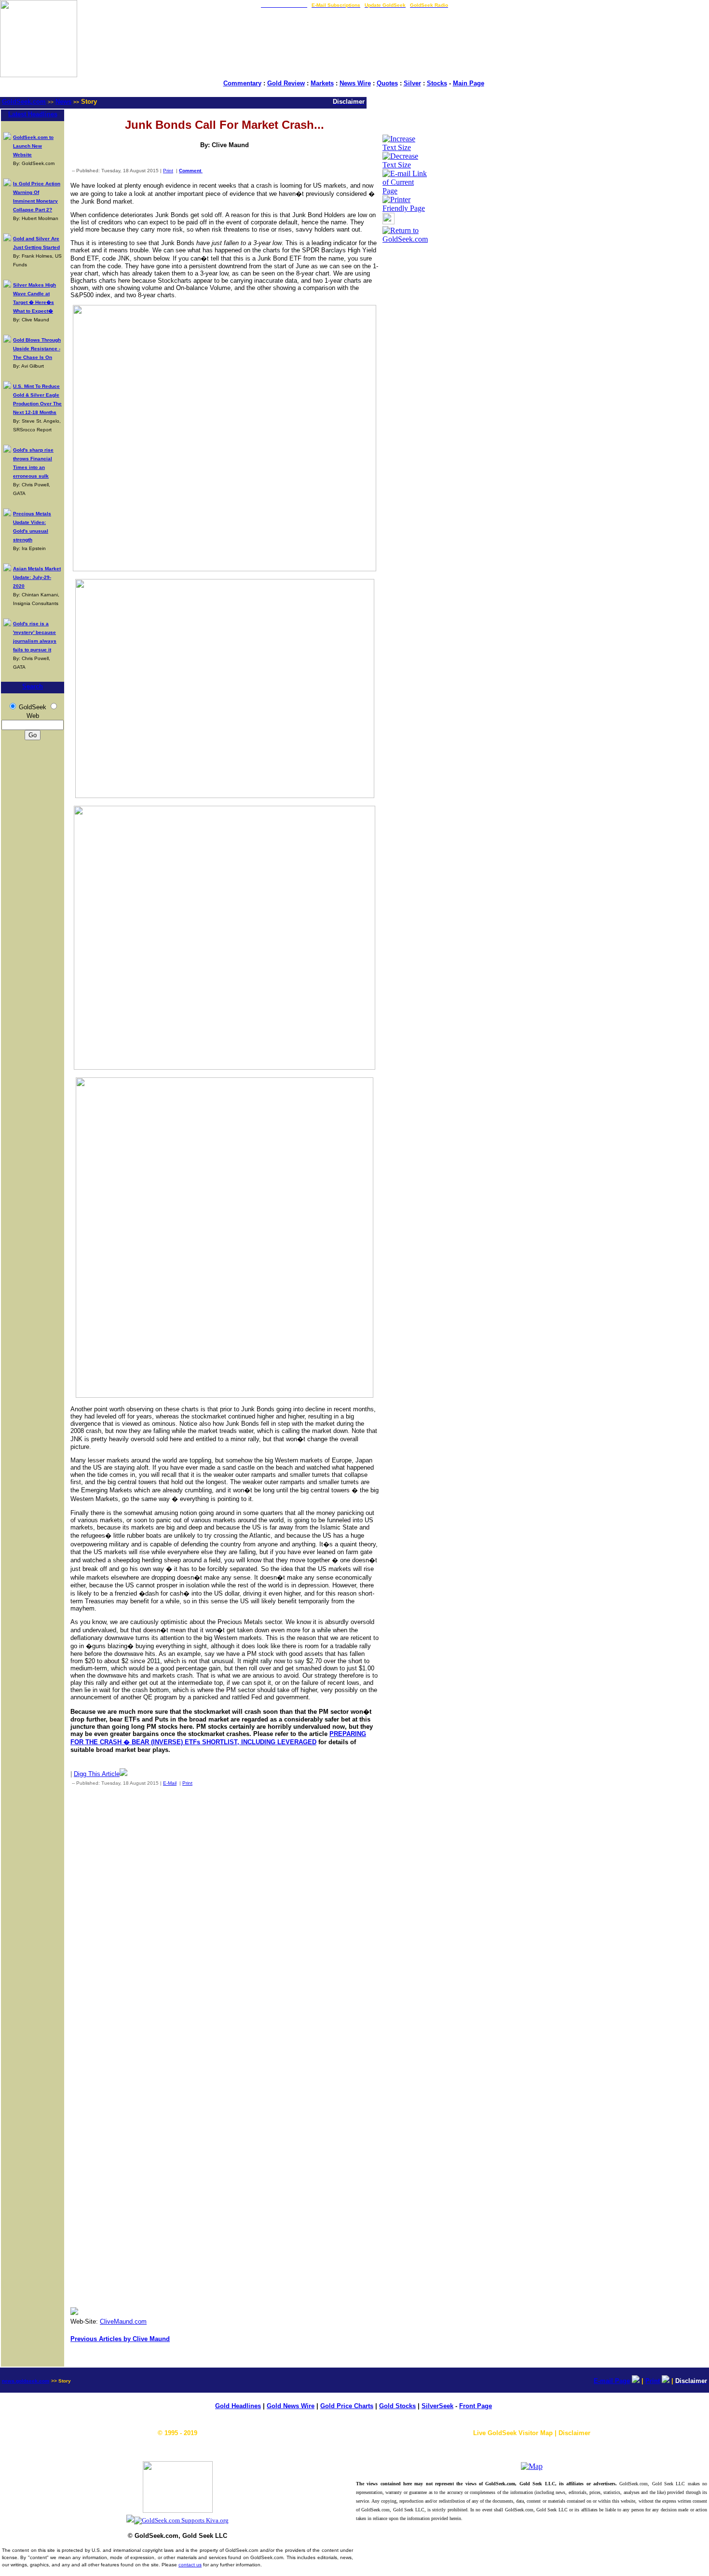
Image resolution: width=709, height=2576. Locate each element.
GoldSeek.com (24, 102)
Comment (191, 171)
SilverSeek (437, 2406)
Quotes (387, 83)
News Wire (355, 83)
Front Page (476, 2406)
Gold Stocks (397, 2406)
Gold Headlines (238, 2406)
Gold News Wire (291, 2406)
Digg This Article (97, 1774)
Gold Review (286, 83)
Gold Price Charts (347, 2406)
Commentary (242, 83)
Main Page (469, 83)
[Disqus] (225, 1921)
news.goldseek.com (26, 2381)
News (63, 102)
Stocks (437, 83)
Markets (322, 83)
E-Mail (170, 1783)
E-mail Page (612, 2381)
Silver (412, 83)
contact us (190, 2565)
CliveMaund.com (123, 2321)
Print (168, 171)
